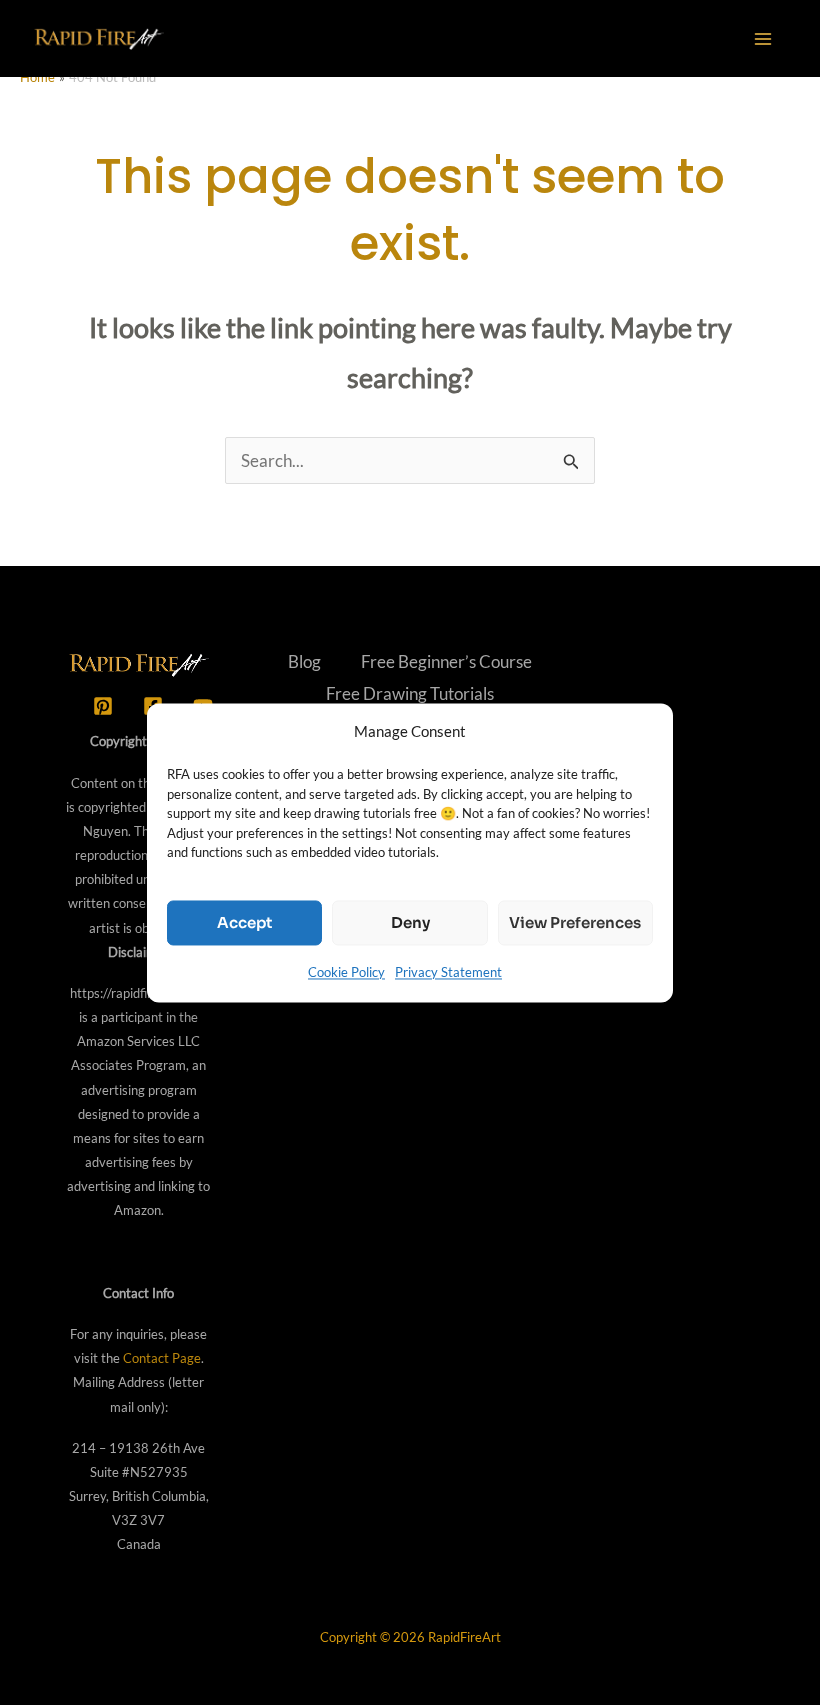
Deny (410, 922)
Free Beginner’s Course (446, 661)
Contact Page (162, 1358)
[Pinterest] (103, 706)
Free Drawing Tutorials (410, 693)
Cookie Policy (346, 972)
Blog (304, 661)
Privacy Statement (448, 972)
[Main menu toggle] (764, 39)
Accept (244, 922)
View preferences (575, 922)
